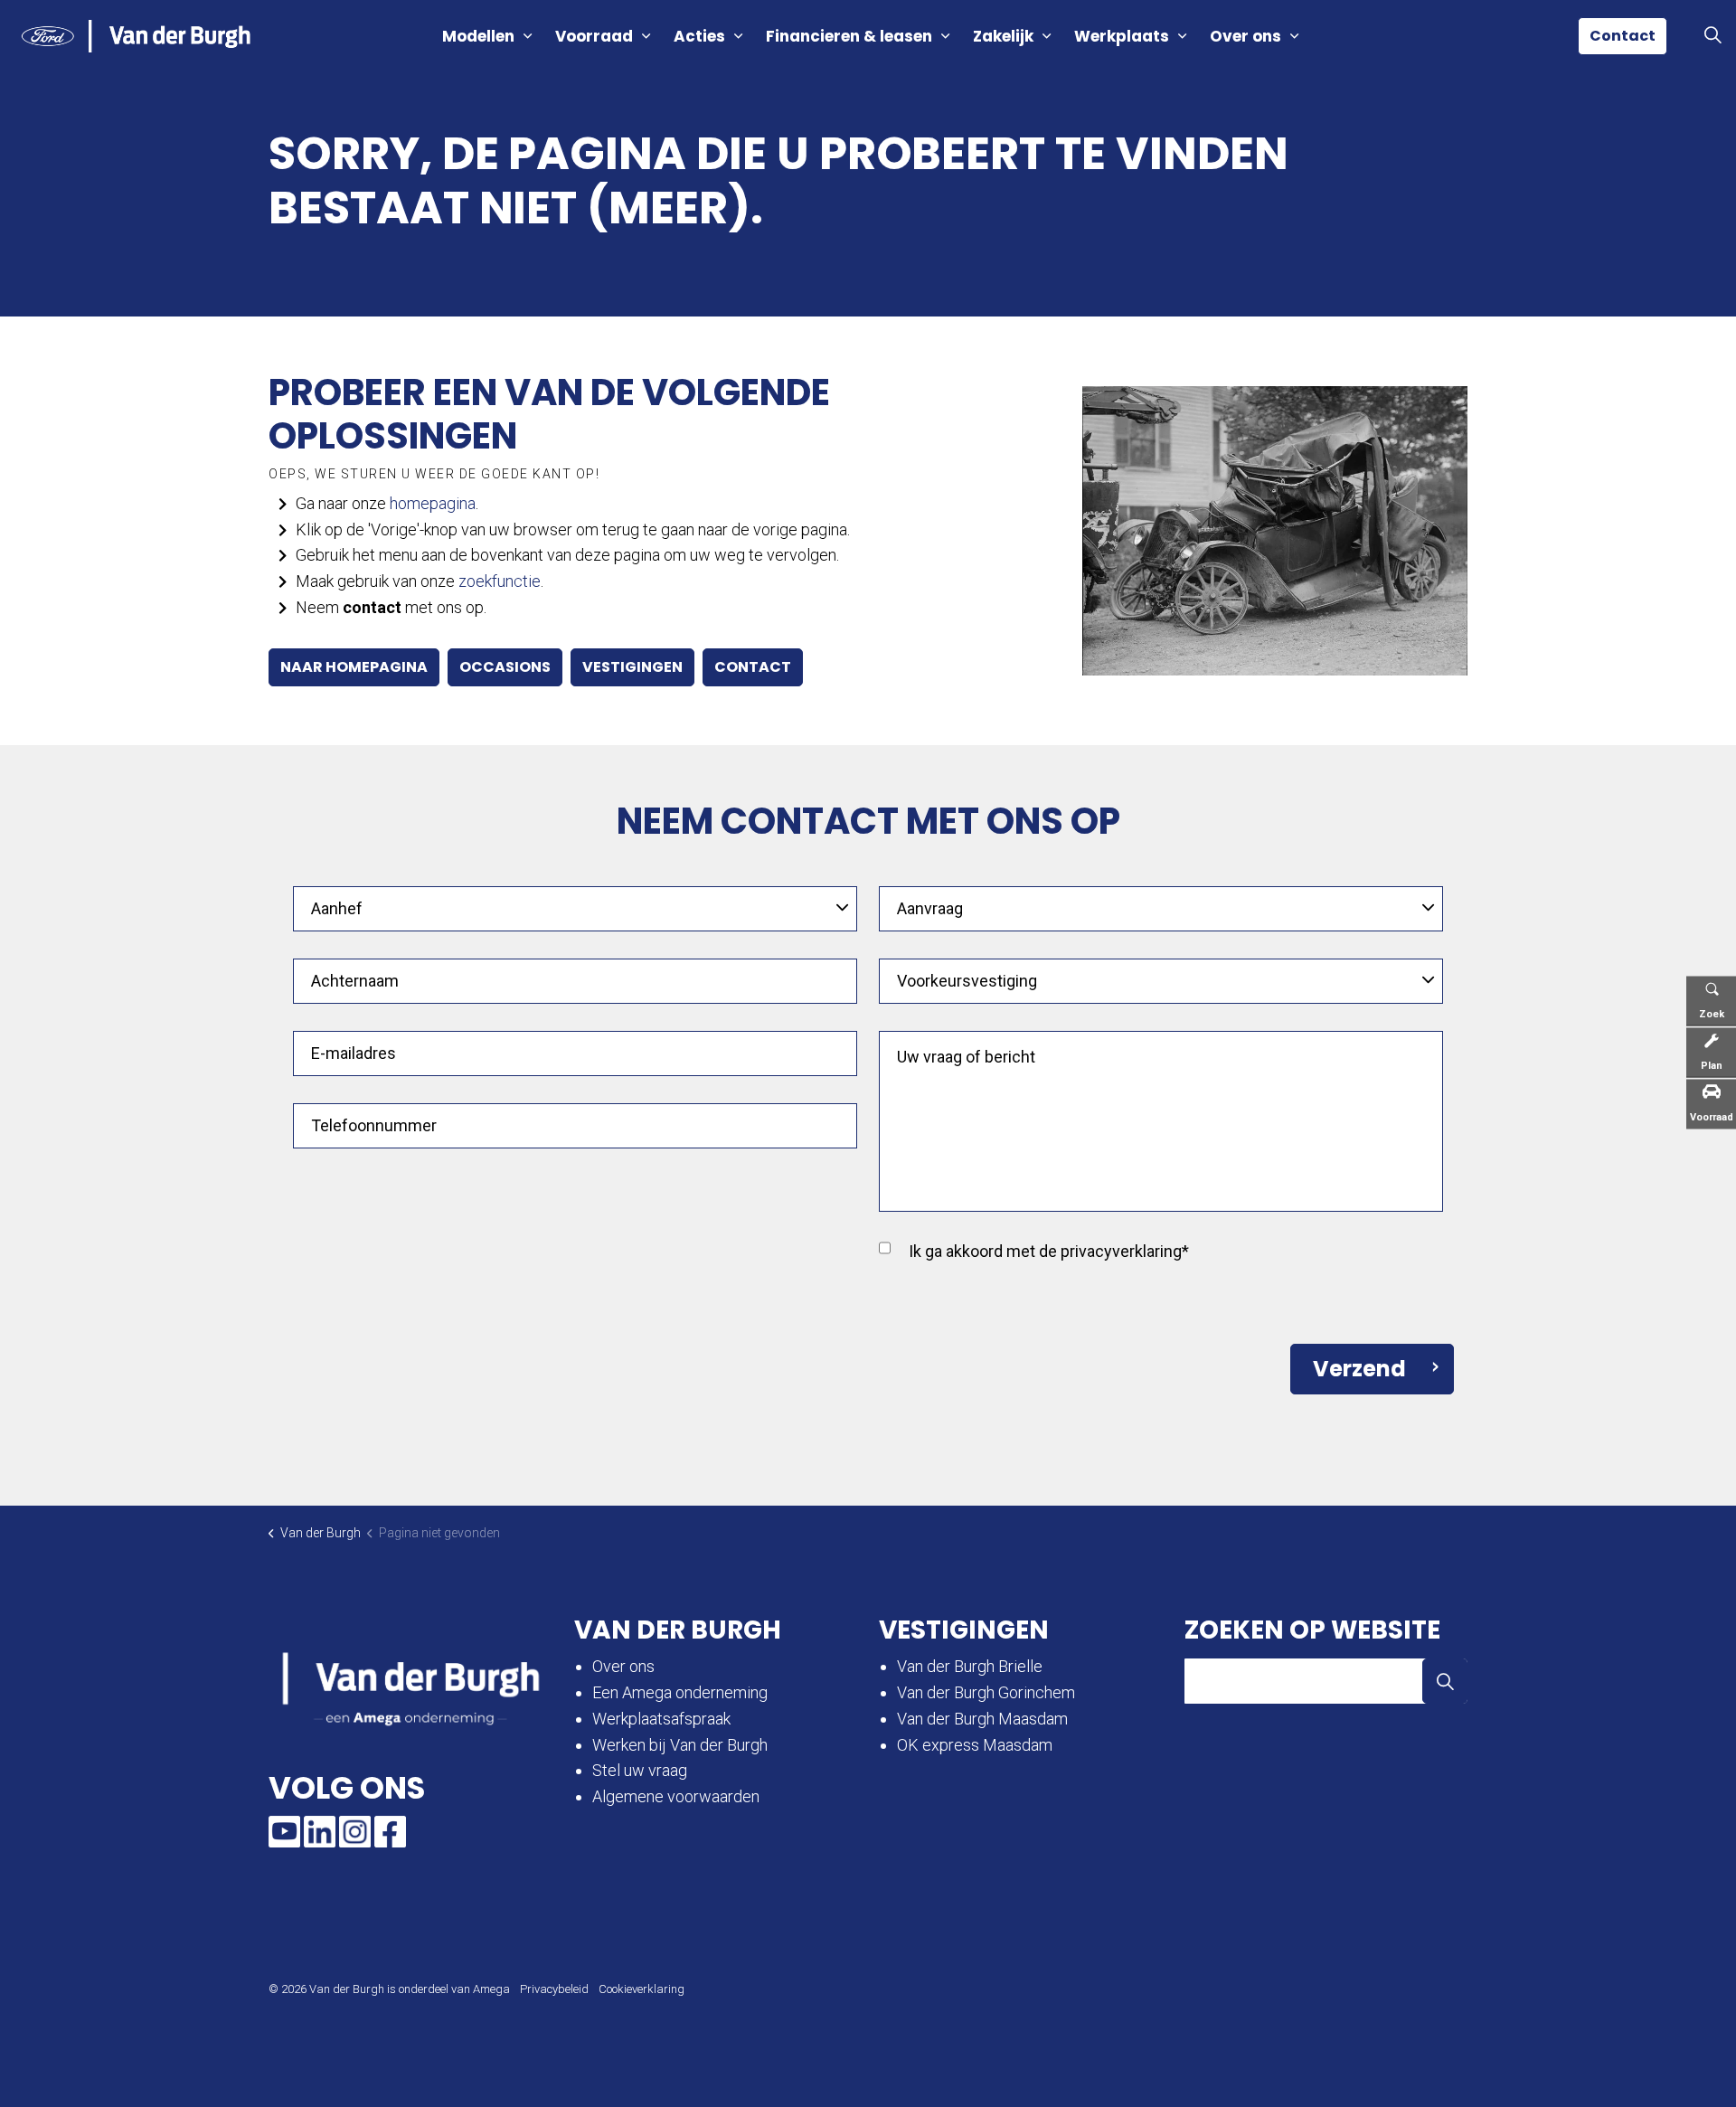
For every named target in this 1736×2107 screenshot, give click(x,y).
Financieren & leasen (849, 36)
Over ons (1245, 36)
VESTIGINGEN (632, 667)
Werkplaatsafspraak (661, 1719)
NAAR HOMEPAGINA (354, 667)
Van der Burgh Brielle (970, 1666)
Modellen (478, 36)
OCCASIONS (505, 667)
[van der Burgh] (136, 36)
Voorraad (594, 36)
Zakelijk (1003, 36)
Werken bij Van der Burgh (680, 1745)
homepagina (433, 503)
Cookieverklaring (642, 1989)
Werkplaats (1122, 36)
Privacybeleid (554, 1989)
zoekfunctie (500, 581)
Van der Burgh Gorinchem (986, 1692)
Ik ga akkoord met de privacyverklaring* (1049, 1251)
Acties (699, 36)
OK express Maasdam (975, 1745)
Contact (1623, 36)
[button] (1275, 531)
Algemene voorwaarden (676, 1796)
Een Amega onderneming (682, 1692)
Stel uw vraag (640, 1770)
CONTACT (753, 667)
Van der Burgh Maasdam (982, 1719)
